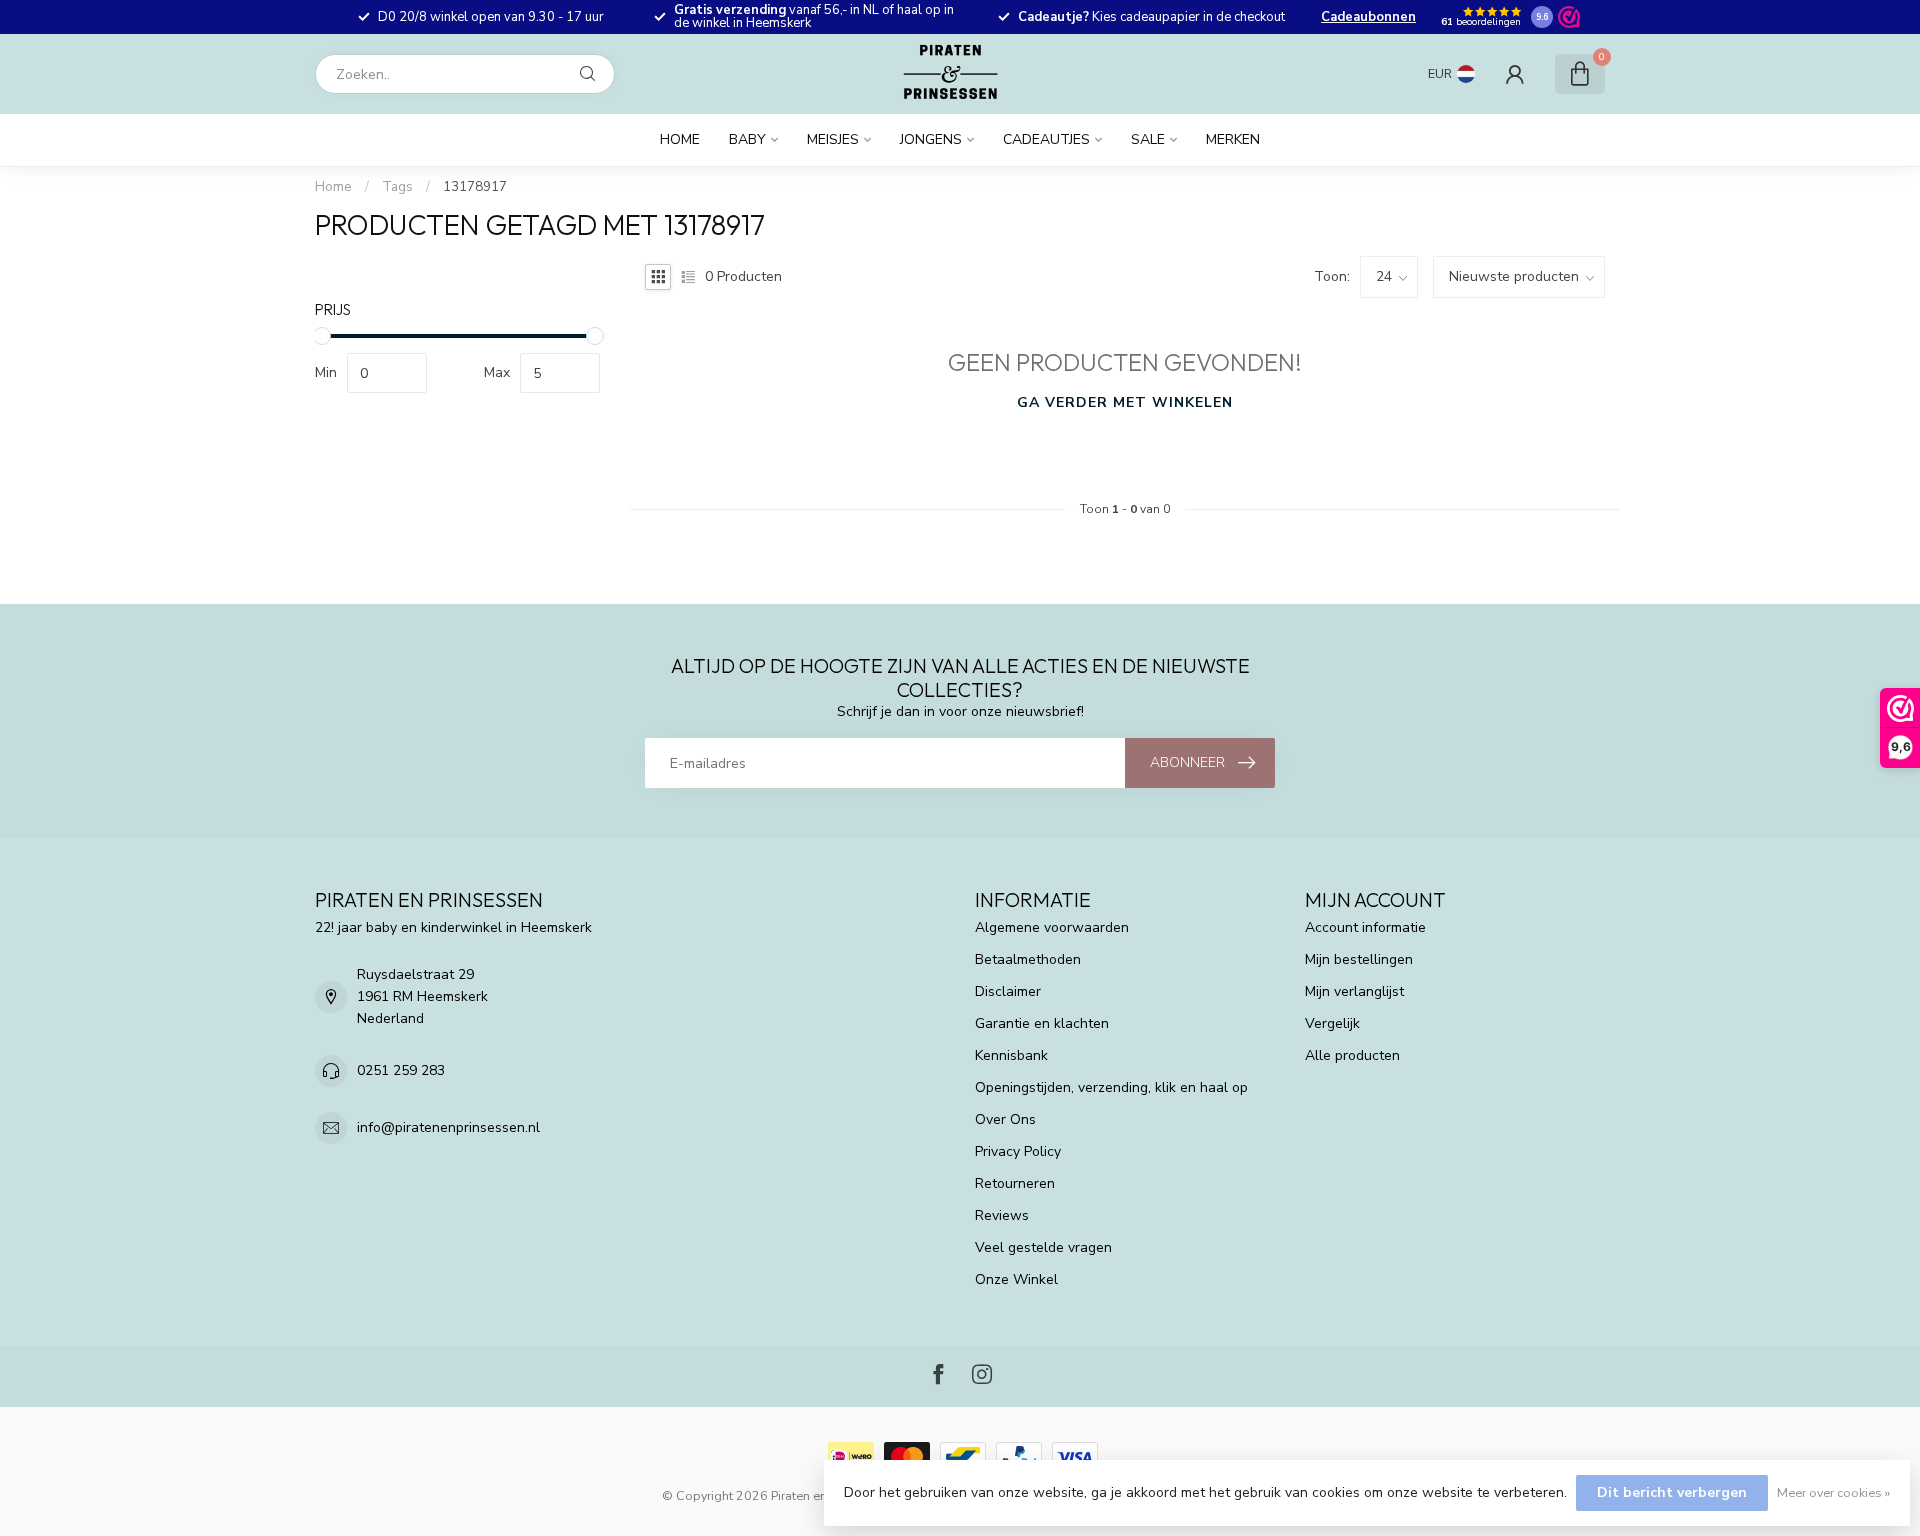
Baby (747, 139)
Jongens (931, 139)
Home (680, 139)
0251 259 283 (401, 1070)
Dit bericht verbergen (1672, 1492)
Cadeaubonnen (1368, 17)
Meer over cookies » (1833, 1492)
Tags (397, 187)
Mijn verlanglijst (1354, 991)
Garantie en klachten (1042, 1023)
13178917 (475, 187)
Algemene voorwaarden (1052, 927)
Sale (1148, 139)
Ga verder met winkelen (1125, 402)
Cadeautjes (1046, 139)
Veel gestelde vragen (1043, 1247)
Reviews (1002, 1215)
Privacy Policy (1018, 1151)
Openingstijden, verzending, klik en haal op (1111, 1087)
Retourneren (1015, 1183)
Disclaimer (1008, 991)
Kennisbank (1011, 1055)
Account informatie (1365, 927)
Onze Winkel (1016, 1279)
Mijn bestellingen (1359, 959)
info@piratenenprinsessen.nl (448, 1127)
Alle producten (1352, 1055)
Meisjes (833, 139)
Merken (1233, 139)
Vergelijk (1332, 1023)
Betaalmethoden (1028, 959)
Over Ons (1005, 1119)
